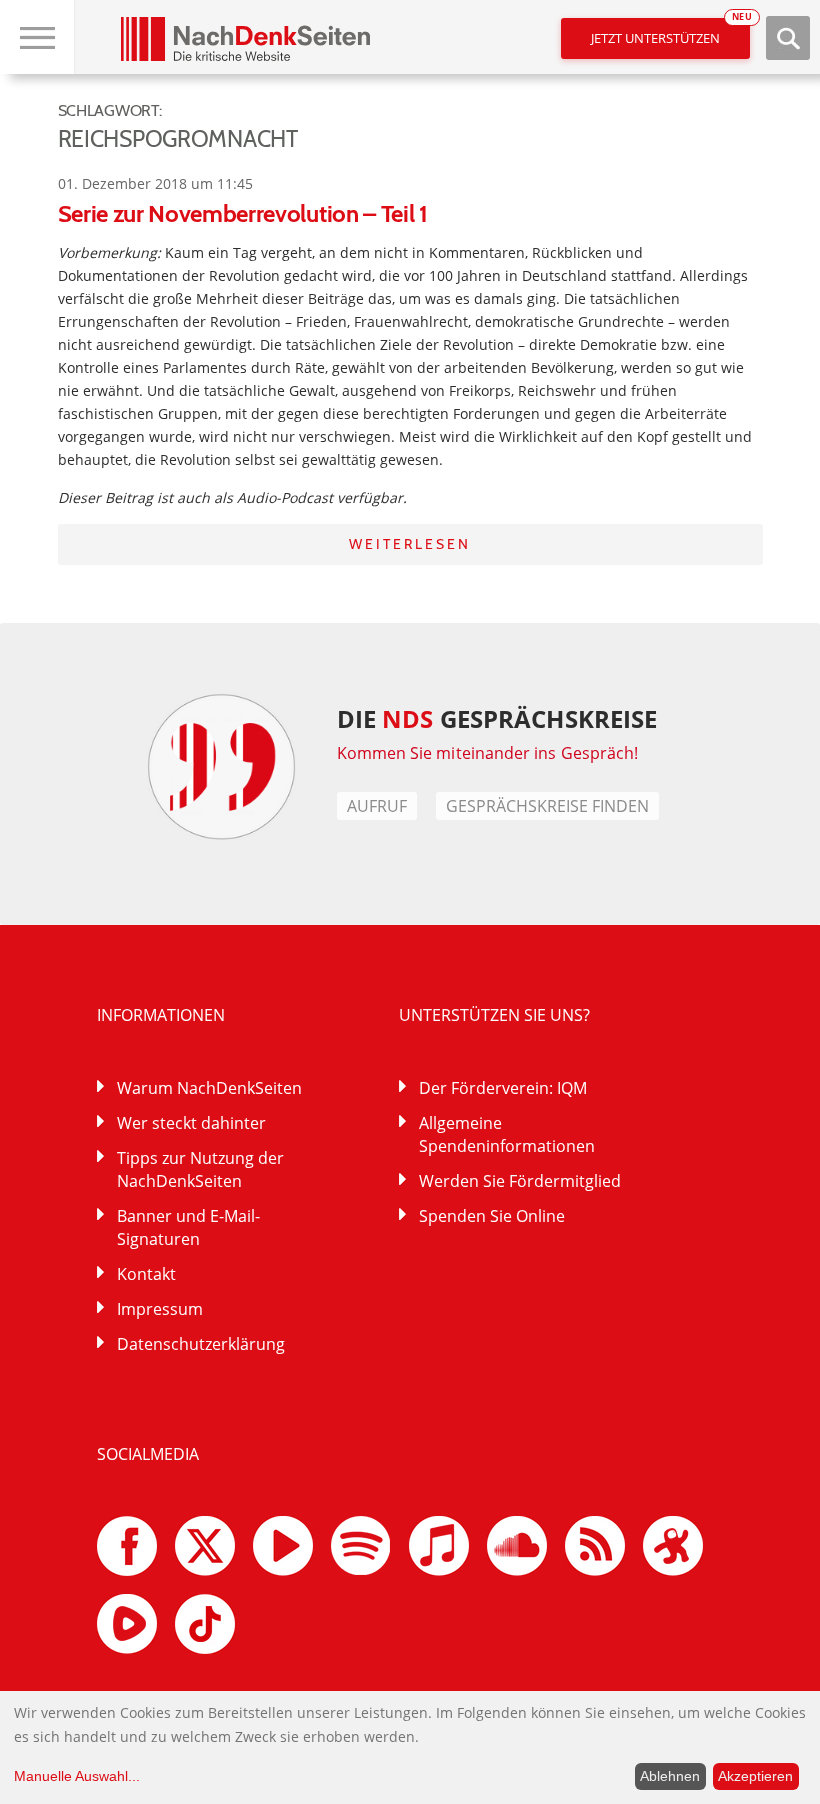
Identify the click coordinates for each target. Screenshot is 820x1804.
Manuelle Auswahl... (77, 1776)
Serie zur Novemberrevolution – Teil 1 (243, 213)
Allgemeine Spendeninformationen (507, 1134)
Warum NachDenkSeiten (209, 1088)
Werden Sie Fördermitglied (520, 1181)
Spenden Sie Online (492, 1216)
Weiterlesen (410, 544)
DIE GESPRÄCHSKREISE (497, 718)
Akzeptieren (755, 1776)
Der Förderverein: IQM (503, 1088)
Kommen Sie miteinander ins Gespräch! (488, 753)
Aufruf (377, 806)
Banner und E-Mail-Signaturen (188, 1227)
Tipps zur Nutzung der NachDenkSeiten (200, 1169)
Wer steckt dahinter (191, 1123)
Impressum (160, 1309)
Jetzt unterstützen (670, 32)
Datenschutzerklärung (201, 1344)
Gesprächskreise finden (547, 806)
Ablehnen (670, 1776)
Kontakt (146, 1274)
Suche (788, 38)
